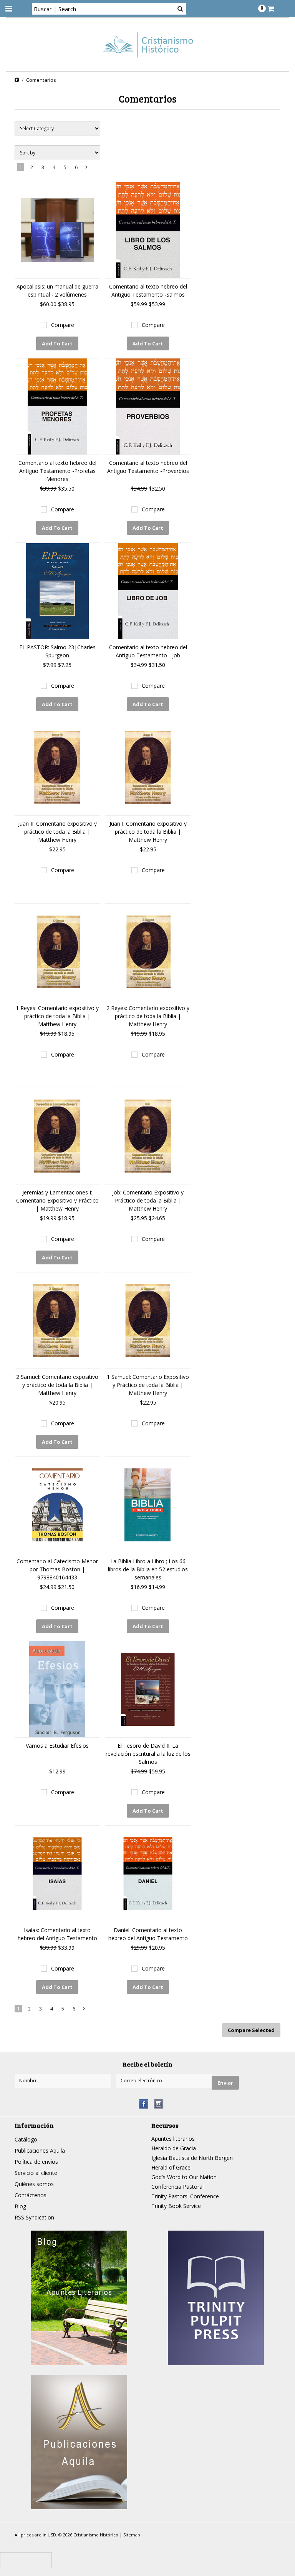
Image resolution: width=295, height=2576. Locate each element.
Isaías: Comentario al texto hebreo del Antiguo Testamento (57, 1934)
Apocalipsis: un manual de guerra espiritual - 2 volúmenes (57, 290)
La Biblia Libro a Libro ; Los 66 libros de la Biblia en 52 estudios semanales (148, 1569)
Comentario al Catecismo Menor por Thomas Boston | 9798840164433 (57, 1569)
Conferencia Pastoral (177, 2187)
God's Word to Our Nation (184, 2177)
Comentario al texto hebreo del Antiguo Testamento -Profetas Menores (57, 471)
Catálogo (26, 2139)
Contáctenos (31, 2195)
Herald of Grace (171, 2167)
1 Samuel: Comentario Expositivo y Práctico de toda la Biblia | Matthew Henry (148, 1385)
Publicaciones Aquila (40, 2151)
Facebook (144, 2104)
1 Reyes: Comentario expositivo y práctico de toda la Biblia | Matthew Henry (57, 1016)
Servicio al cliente (36, 2173)
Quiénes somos (34, 2184)
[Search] (180, 8)
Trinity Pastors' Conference (185, 2196)
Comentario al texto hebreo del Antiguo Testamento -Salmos (148, 290)
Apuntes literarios (173, 2139)
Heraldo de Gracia (174, 2148)
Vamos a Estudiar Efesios (57, 1746)
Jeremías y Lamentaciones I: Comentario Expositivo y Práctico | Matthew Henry (57, 1200)
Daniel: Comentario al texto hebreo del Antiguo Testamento (148, 1934)
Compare (63, 325)
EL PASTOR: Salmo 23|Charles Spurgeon (57, 651)
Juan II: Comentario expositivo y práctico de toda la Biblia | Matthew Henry (57, 832)
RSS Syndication (34, 2217)
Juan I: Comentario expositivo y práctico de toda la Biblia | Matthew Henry (148, 832)
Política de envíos (36, 2162)
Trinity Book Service (176, 2206)
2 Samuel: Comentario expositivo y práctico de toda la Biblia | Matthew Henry (57, 1385)
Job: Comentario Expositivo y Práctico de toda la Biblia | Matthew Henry (148, 1200)
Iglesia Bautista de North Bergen (192, 2158)
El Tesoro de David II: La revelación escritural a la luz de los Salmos (148, 1754)
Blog (20, 2206)
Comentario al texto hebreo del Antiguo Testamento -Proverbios (148, 467)
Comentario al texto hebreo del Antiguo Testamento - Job (148, 651)
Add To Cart (57, 343)
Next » (87, 169)
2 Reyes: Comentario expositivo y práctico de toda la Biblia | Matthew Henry (148, 1016)
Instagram (159, 2104)
